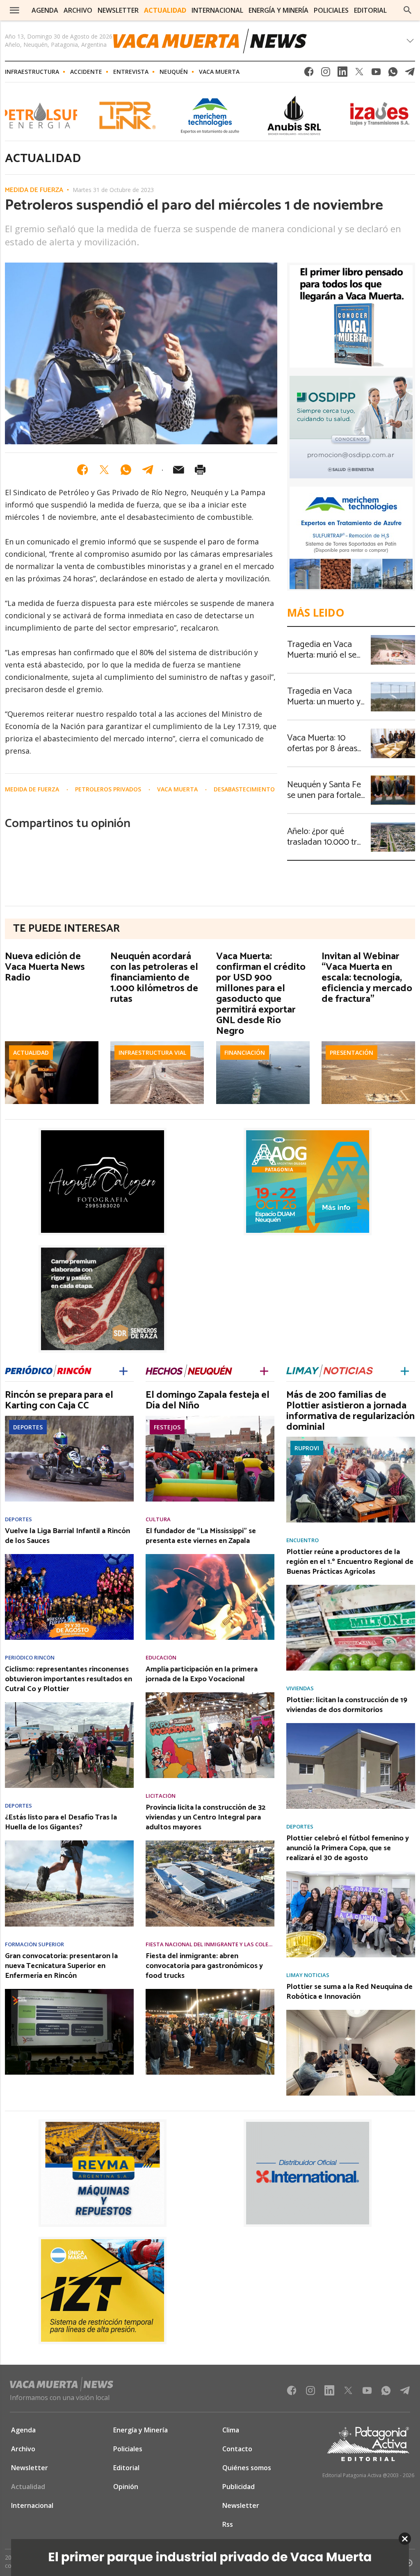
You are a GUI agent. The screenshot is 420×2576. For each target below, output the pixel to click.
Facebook (309, 74)
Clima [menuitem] (231, 2430)
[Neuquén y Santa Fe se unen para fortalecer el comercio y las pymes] (393, 778)
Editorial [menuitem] (370, 10)
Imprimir (200, 470)
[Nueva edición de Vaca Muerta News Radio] (52, 1044)
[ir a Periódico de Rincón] (48, 1371)
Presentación (352, 1053)
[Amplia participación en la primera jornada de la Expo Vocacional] (210, 1695)
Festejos (167, 1427)
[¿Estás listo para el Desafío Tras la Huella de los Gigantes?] (69, 1843)
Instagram (326, 74)
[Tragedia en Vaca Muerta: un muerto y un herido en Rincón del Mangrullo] (393, 684)
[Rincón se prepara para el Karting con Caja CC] (69, 1418)
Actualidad (31, 1053)
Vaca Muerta (219, 72)
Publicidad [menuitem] (239, 2487)
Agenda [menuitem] (45, 10)
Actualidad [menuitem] (165, 10)
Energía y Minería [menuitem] (278, 10)
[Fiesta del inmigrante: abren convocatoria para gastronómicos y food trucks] (210, 1991)
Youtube (376, 74)
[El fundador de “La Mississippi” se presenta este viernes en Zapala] (210, 1557)
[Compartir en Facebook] (82, 470)
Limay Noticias (308, 1975)
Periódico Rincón (30, 1658)
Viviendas (300, 1688)
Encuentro (302, 1540)
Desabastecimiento (244, 789)
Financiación (245, 1053)
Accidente (86, 72)
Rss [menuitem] (228, 2524)
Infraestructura (32, 72)
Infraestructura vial (152, 1053)
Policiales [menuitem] (331, 10)
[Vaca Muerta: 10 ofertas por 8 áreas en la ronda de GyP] (393, 731)
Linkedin (342, 74)
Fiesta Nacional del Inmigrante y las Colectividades (210, 1944)
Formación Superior (34, 1944)
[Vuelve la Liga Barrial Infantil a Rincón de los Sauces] (69, 1557)
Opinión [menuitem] (126, 2487)
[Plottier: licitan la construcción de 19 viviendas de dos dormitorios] (351, 1726)
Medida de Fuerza (34, 190)
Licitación (161, 1796)
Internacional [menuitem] (217, 10)
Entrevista (131, 72)
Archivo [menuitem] (78, 10)
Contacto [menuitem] (237, 2449)
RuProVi (307, 1448)
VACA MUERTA (178, 789)
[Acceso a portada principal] (210, 41)
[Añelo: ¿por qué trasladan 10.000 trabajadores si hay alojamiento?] (393, 825)
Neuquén (174, 72)
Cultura (158, 1519)
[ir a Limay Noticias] (330, 1370)
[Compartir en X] (104, 470)
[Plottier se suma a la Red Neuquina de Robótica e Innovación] (351, 2012)
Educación (161, 1658)
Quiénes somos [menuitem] (247, 2468)
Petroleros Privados (109, 789)
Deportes (28, 1427)
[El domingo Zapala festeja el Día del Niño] (210, 1418)
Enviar (178, 470)
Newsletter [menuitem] (118, 10)
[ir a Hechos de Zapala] (189, 1370)
